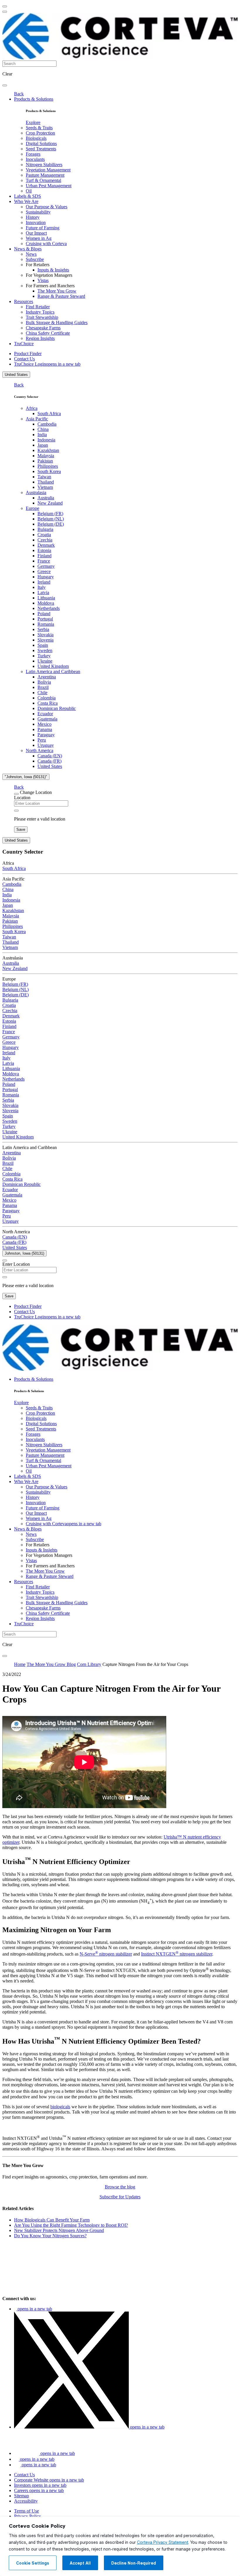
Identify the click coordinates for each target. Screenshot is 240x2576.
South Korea (49, 471)
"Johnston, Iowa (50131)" (26, 777)
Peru (42, 740)
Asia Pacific (37, 419)
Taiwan (44, 477)
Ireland (44, 582)
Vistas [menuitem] (43, 280)
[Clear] (16, 811)
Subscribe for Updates (120, 2197)
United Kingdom (53, 666)
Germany (46, 566)
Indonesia (46, 440)
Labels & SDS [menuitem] (28, 196)
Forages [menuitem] (33, 154)
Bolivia (44, 682)
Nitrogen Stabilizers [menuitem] (44, 165)
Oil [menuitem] (29, 191)
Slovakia (46, 635)
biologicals (60, 2107)
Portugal (45, 619)
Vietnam (45, 487)
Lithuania (46, 598)
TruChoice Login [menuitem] (47, 364)
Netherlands (49, 608)
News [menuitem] (31, 254)
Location (22, 798)
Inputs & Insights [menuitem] (53, 270)
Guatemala (47, 719)
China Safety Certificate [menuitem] (48, 333)
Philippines (48, 466)
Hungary (46, 577)
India (42, 435)
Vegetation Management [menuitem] (48, 170)
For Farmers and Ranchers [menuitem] (50, 286)
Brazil (43, 687)
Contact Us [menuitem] (24, 359)
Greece (44, 571)
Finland (44, 556)
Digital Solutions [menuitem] (41, 143)
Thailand (46, 482)
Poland (44, 614)
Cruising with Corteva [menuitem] (46, 244)
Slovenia (46, 640)
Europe (32, 508)
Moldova (46, 603)
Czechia (45, 540)
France (44, 561)
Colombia (47, 698)
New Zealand (50, 503)
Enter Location (16, 1264)
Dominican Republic (57, 708)
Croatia (44, 535)
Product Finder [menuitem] (28, 354)
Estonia (44, 550)
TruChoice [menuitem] (24, 344)
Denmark (46, 545)
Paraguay (46, 735)
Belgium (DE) (51, 524)
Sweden (45, 650)
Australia (46, 498)
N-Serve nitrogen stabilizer (106, 1954)
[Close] (16, 794)
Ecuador (45, 714)
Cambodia (47, 424)
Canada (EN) (50, 756)
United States (16, 375)
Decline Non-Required (134, 2563)
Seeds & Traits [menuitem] (39, 128)
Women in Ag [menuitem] (39, 238)
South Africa (49, 413)
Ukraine (45, 661)
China (43, 429)
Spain (43, 645)
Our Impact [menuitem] (36, 233)
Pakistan (45, 461)
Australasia (36, 492)
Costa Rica (48, 703)
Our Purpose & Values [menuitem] (47, 207)
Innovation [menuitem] (36, 222)
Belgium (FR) (50, 514)
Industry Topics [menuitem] (40, 312)
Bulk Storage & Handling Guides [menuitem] (57, 323)
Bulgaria (45, 529)
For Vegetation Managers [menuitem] (49, 275)
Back (19, 94)
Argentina (47, 677)
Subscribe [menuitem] (35, 259)
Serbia (43, 629)
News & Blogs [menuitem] (28, 249)
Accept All (80, 2563)
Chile (42, 693)
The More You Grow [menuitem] (57, 291)
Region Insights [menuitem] (40, 338)
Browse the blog (120, 2187)
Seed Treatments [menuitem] (41, 149)
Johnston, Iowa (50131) (24, 1253)
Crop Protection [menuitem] (40, 133)
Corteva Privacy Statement (163, 2542)
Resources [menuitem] (24, 301)
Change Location (36, 792)
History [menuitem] (33, 217)
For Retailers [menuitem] (38, 265)
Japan (43, 445)
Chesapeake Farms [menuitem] (43, 328)
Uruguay (46, 745)
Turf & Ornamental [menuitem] (43, 180)
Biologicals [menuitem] (36, 138)
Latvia (43, 593)
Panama (45, 729)
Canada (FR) (49, 761)
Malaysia (46, 456)
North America (40, 750)
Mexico (44, 724)
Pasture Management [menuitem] (45, 175)
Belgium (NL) (51, 519)
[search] (5, 85)
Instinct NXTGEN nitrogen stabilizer (177, 1954)
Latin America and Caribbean (53, 671)
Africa (32, 408)
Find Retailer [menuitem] (38, 307)
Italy (42, 587)
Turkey (44, 656)
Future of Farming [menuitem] (43, 228)
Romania (46, 624)
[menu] (5, 6)
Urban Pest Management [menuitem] (49, 186)
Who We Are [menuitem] (26, 201)
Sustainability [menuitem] (38, 212)
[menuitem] (33, 122)
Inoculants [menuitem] (35, 159)
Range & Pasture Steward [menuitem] (61, 296)
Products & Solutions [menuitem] (34, 99)
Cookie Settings (33, 2563)
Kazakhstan (48, 450)
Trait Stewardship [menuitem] (42, 317)
